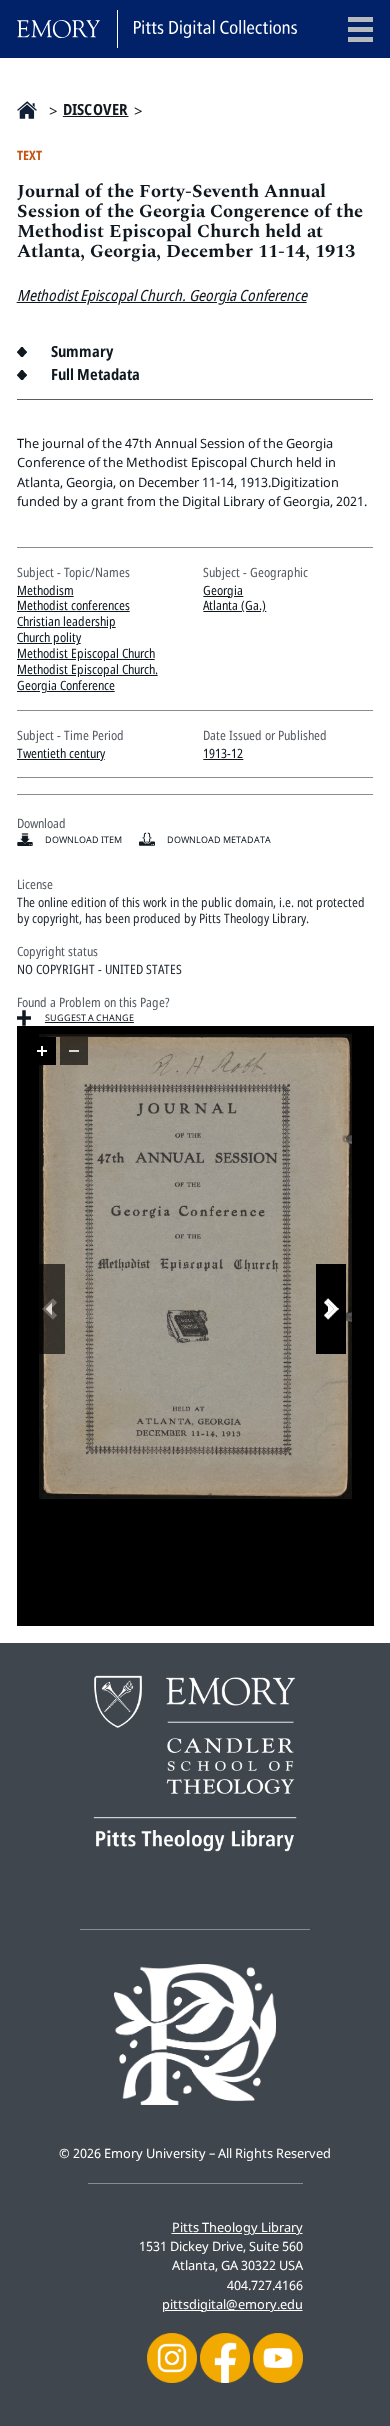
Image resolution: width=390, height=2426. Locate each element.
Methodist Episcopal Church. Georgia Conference (162, 295)
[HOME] (27, 110)
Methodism (45, 590)
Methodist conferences (73, 605)
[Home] (157, 29)
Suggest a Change (89, 1017)
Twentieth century (61, 753)
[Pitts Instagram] (172, 2357)
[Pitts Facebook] (225, 2357)
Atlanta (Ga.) (234, 605)
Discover (96, 109)
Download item (83, 839)
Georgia (223, 590)
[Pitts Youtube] (278, 2357)
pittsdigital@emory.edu (232, 2304)
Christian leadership (66, 621)
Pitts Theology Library (237, 2227)
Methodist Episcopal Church (86, 653)
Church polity (49, 637)
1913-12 (223, 753)
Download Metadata (219, 839)
